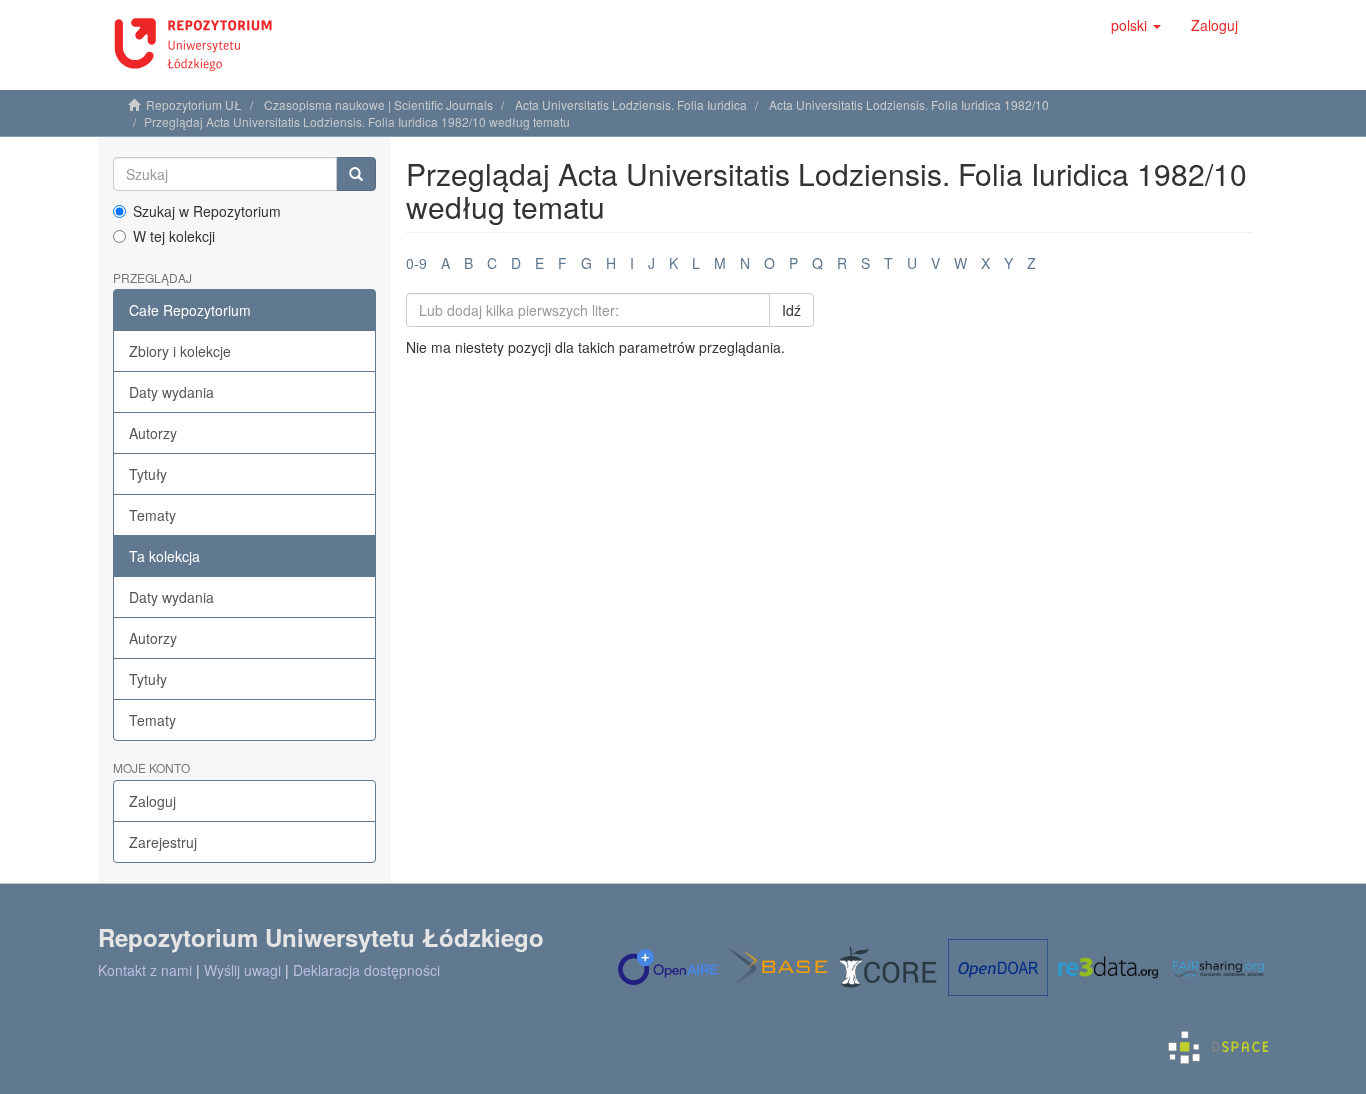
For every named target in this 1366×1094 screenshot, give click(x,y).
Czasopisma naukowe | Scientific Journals (378, 104)
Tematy (152, 515)
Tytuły (148, 474)
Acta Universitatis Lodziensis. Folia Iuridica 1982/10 (909, 104)
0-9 (416, 263)
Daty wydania (171, 392)
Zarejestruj (163, 842)
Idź (791, 310)
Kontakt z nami (145, 970)
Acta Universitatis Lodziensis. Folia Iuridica (631, 104)
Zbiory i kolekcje (180, 351)
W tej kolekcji (174, 236)
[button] (1136, 25)
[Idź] (356, 174)
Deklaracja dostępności (366, 970)
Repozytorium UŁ (194, 104)
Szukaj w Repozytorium (207, 211)
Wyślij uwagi (242, 970)
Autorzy (153, 433)
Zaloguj (152, 801)
